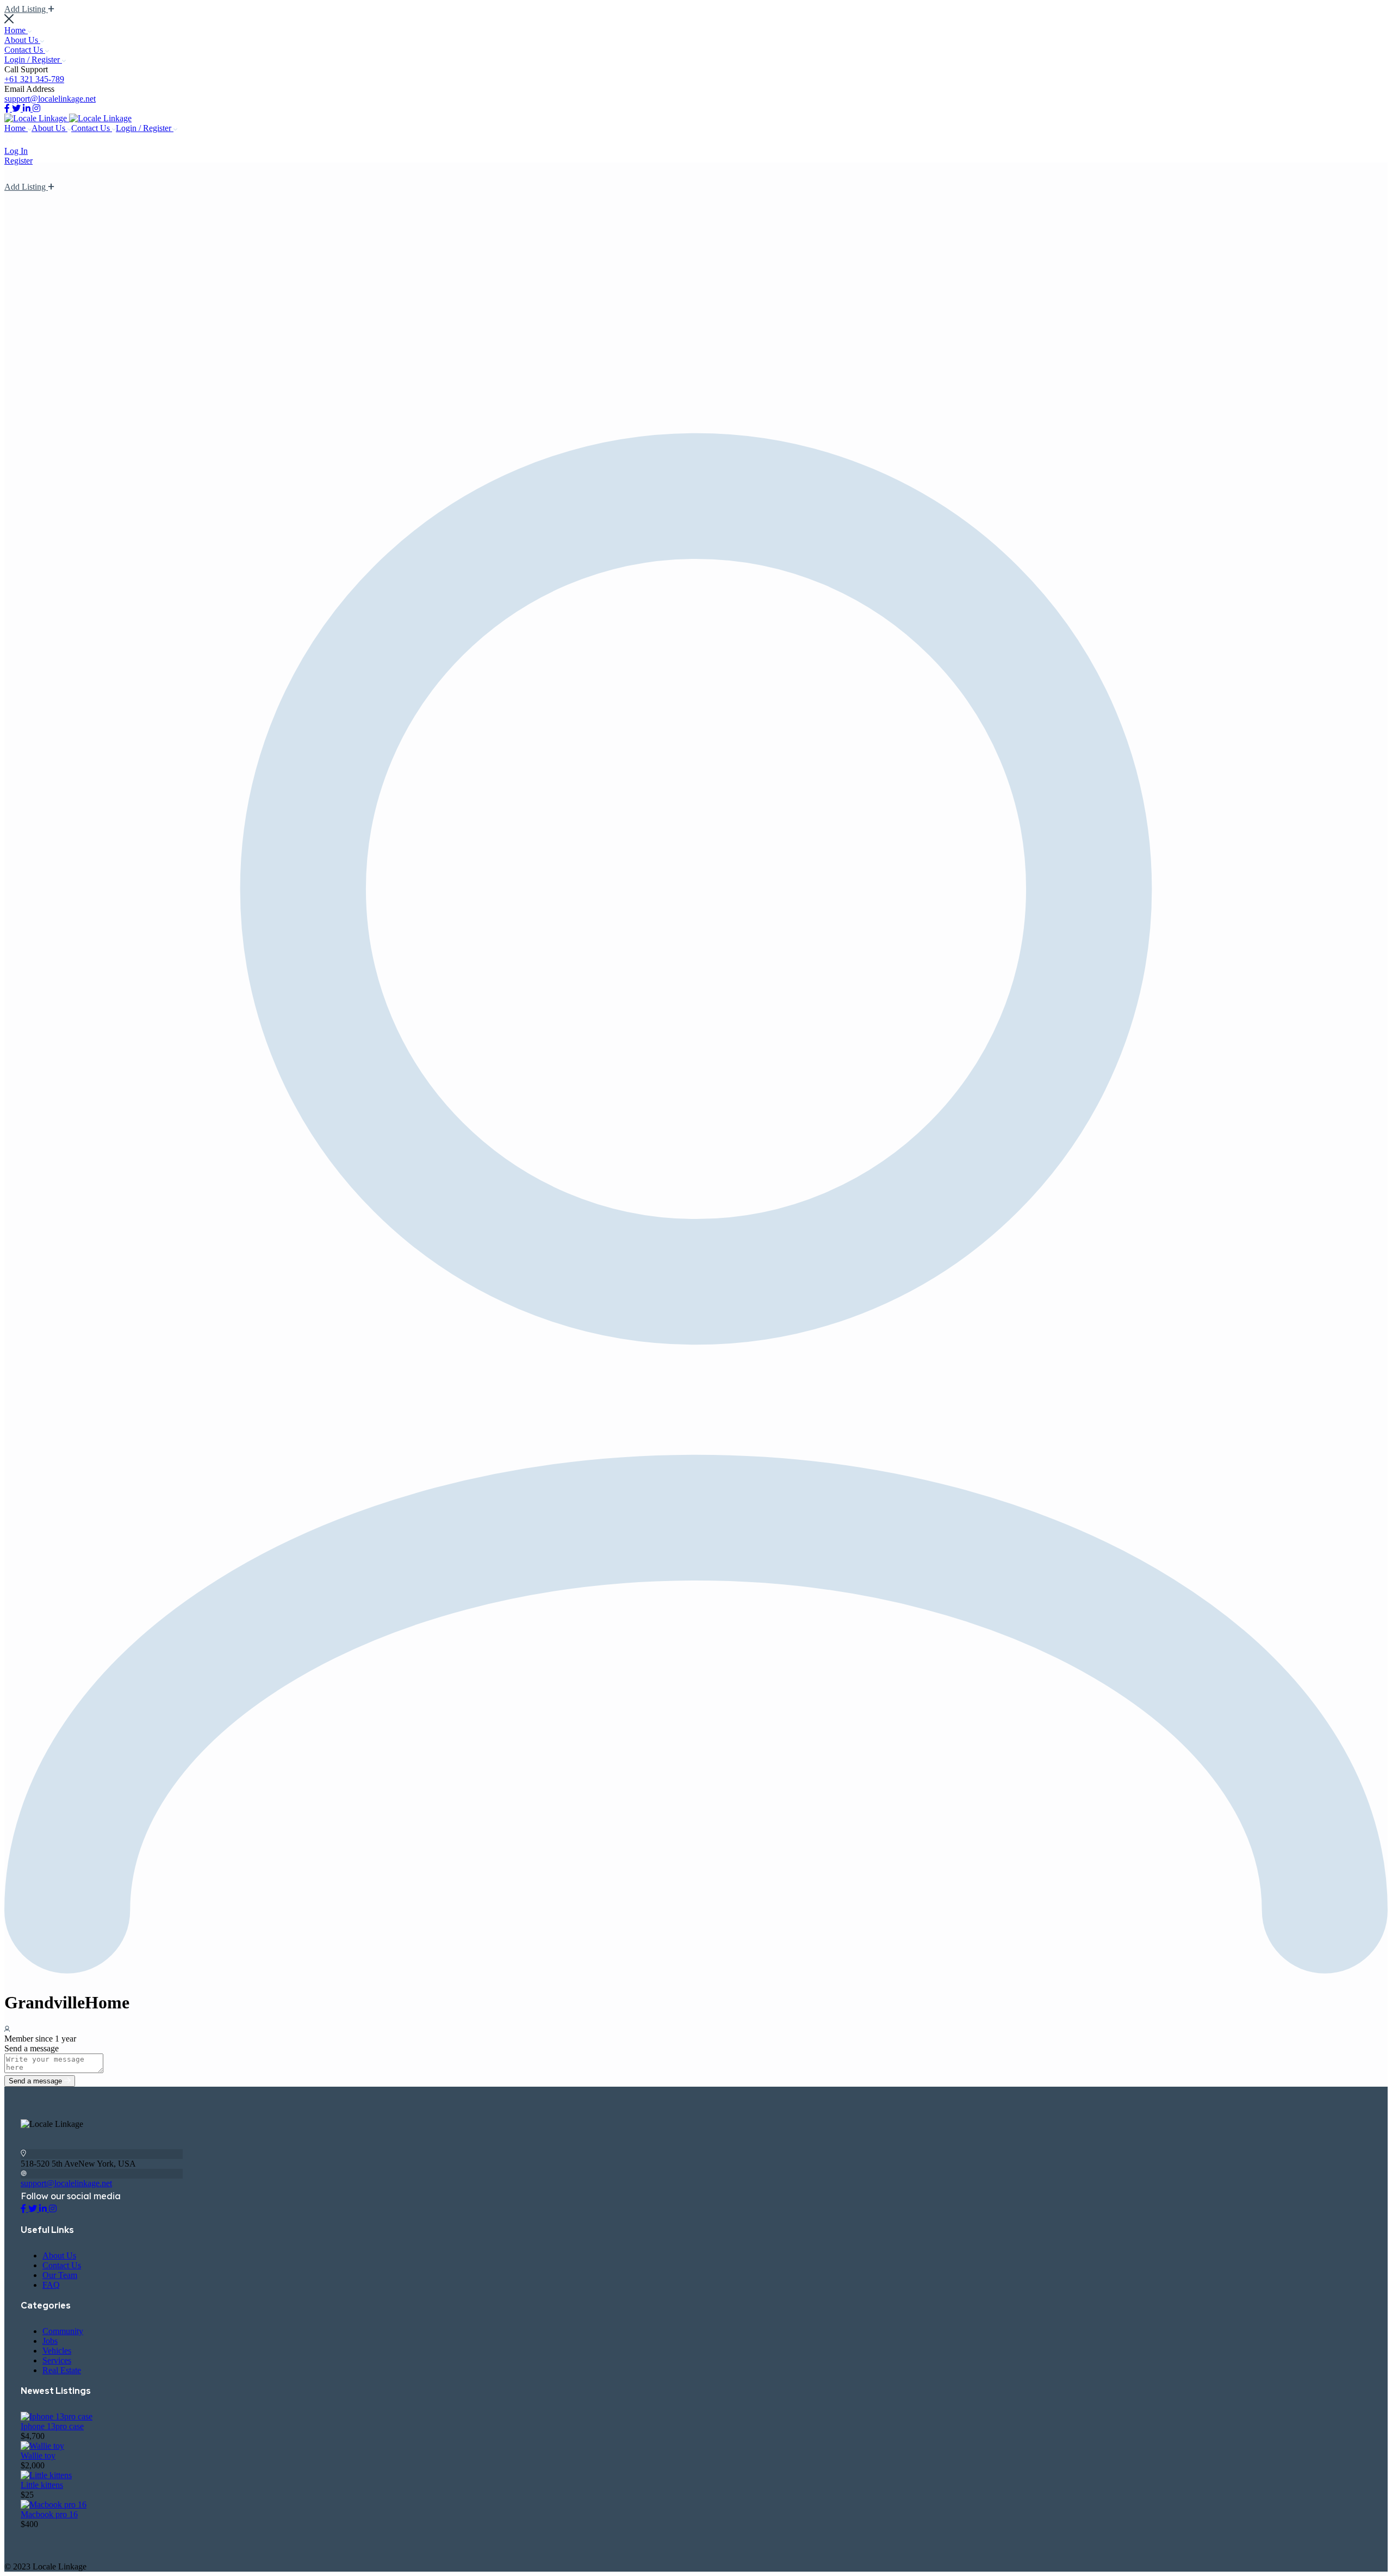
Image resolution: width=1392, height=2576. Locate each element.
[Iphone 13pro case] (57, 2416)
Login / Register (33, 60)
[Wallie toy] (42, 2446)
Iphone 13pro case (52, 2426)
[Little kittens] (46, 2475)
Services (57, 2360)
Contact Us (25, 50)
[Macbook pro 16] (54, 2505)
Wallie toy (38, 2456)
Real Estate (62, 2370)
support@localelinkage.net (50, 99)
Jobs (50, 2341)
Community (63, 2331)
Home (16, 30)
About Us (22, 40)
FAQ (51, 2285)
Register (18, 161)
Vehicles (57, 2351)
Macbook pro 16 (49, 2514)
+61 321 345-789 (34, 79)
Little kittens (42, 2485)
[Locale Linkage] (37, 118)
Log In (16, 151)
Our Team (60, 2275)
